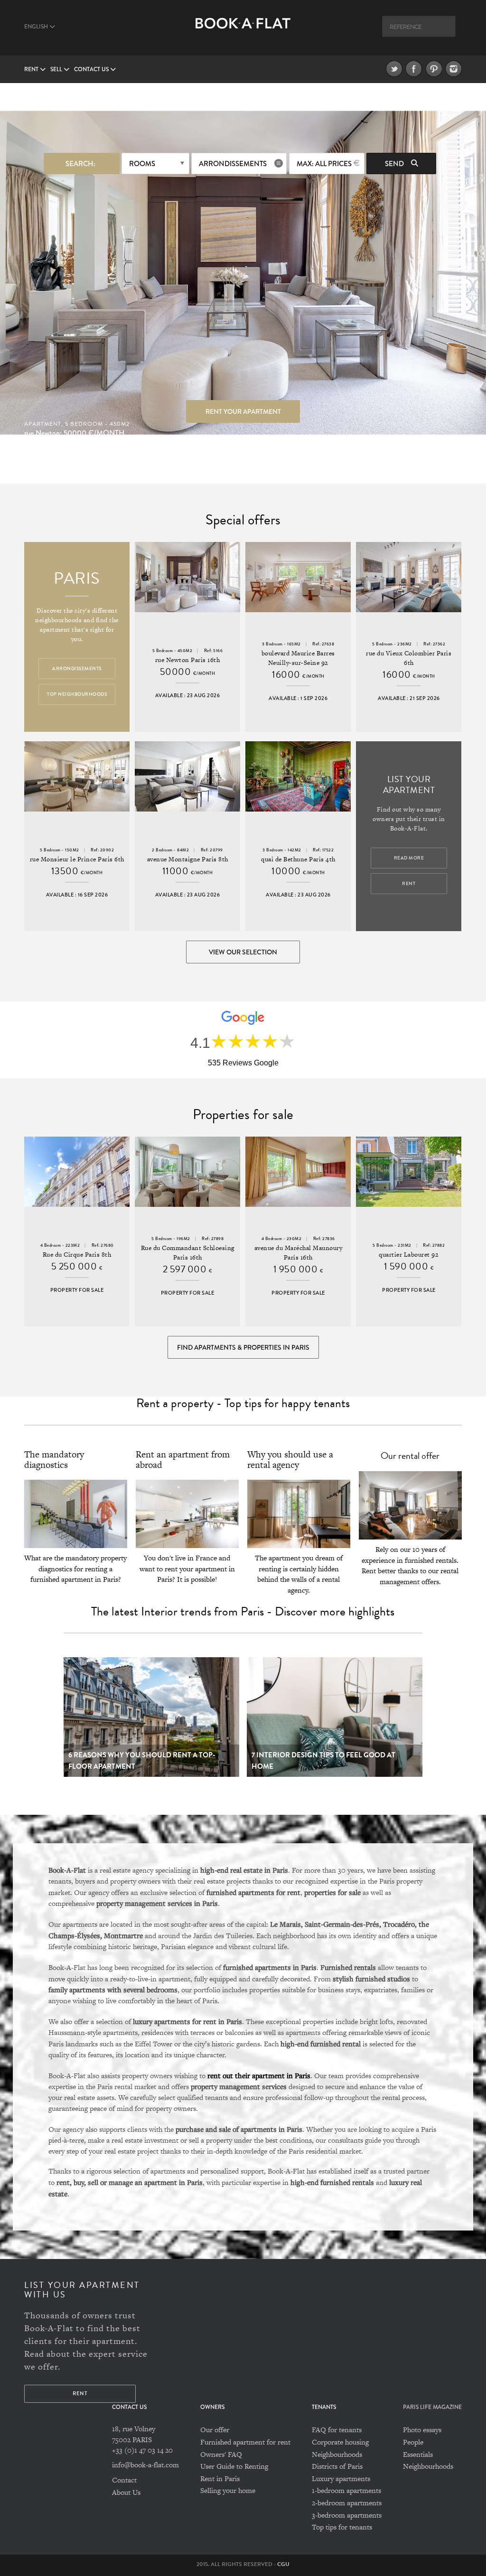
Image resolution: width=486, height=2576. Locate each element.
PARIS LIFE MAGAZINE (432, 2407)
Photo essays (422, 2430)
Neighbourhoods (337, 2454)
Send (395, 164)
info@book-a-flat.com (145, 2465)
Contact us (92, 70)
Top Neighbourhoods (77, 694)
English (37, 27)
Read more (409, 858)
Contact (124, 2480)
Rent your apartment (243, 411)
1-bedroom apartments (346, 2490)
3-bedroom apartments (347, 2515)
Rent (32, 70)
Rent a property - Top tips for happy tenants (243, 1403)
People (413, 2442)
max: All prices (324, 164)
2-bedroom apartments (347, 2503)
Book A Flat (243, 32)
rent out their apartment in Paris (259, 2075)
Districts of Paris (337, 2466)
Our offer (215, 2430)
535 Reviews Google (243, 1063)
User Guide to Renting (234, 2466)
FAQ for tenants (337, 2430)
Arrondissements (233, 164)
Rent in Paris (220, 2478)
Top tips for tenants (342, 2527)
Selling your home (228, 2490)
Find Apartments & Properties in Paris (243, 1347)
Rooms (142, 164)
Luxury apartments (341, 2478)
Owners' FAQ (221, 2454)
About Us (126, 2492)
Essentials (418, 2454)
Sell (57, 70)
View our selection (243, 952)
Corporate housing (340, 2442)
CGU (283, 2564)
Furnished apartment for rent (245, 2442)
